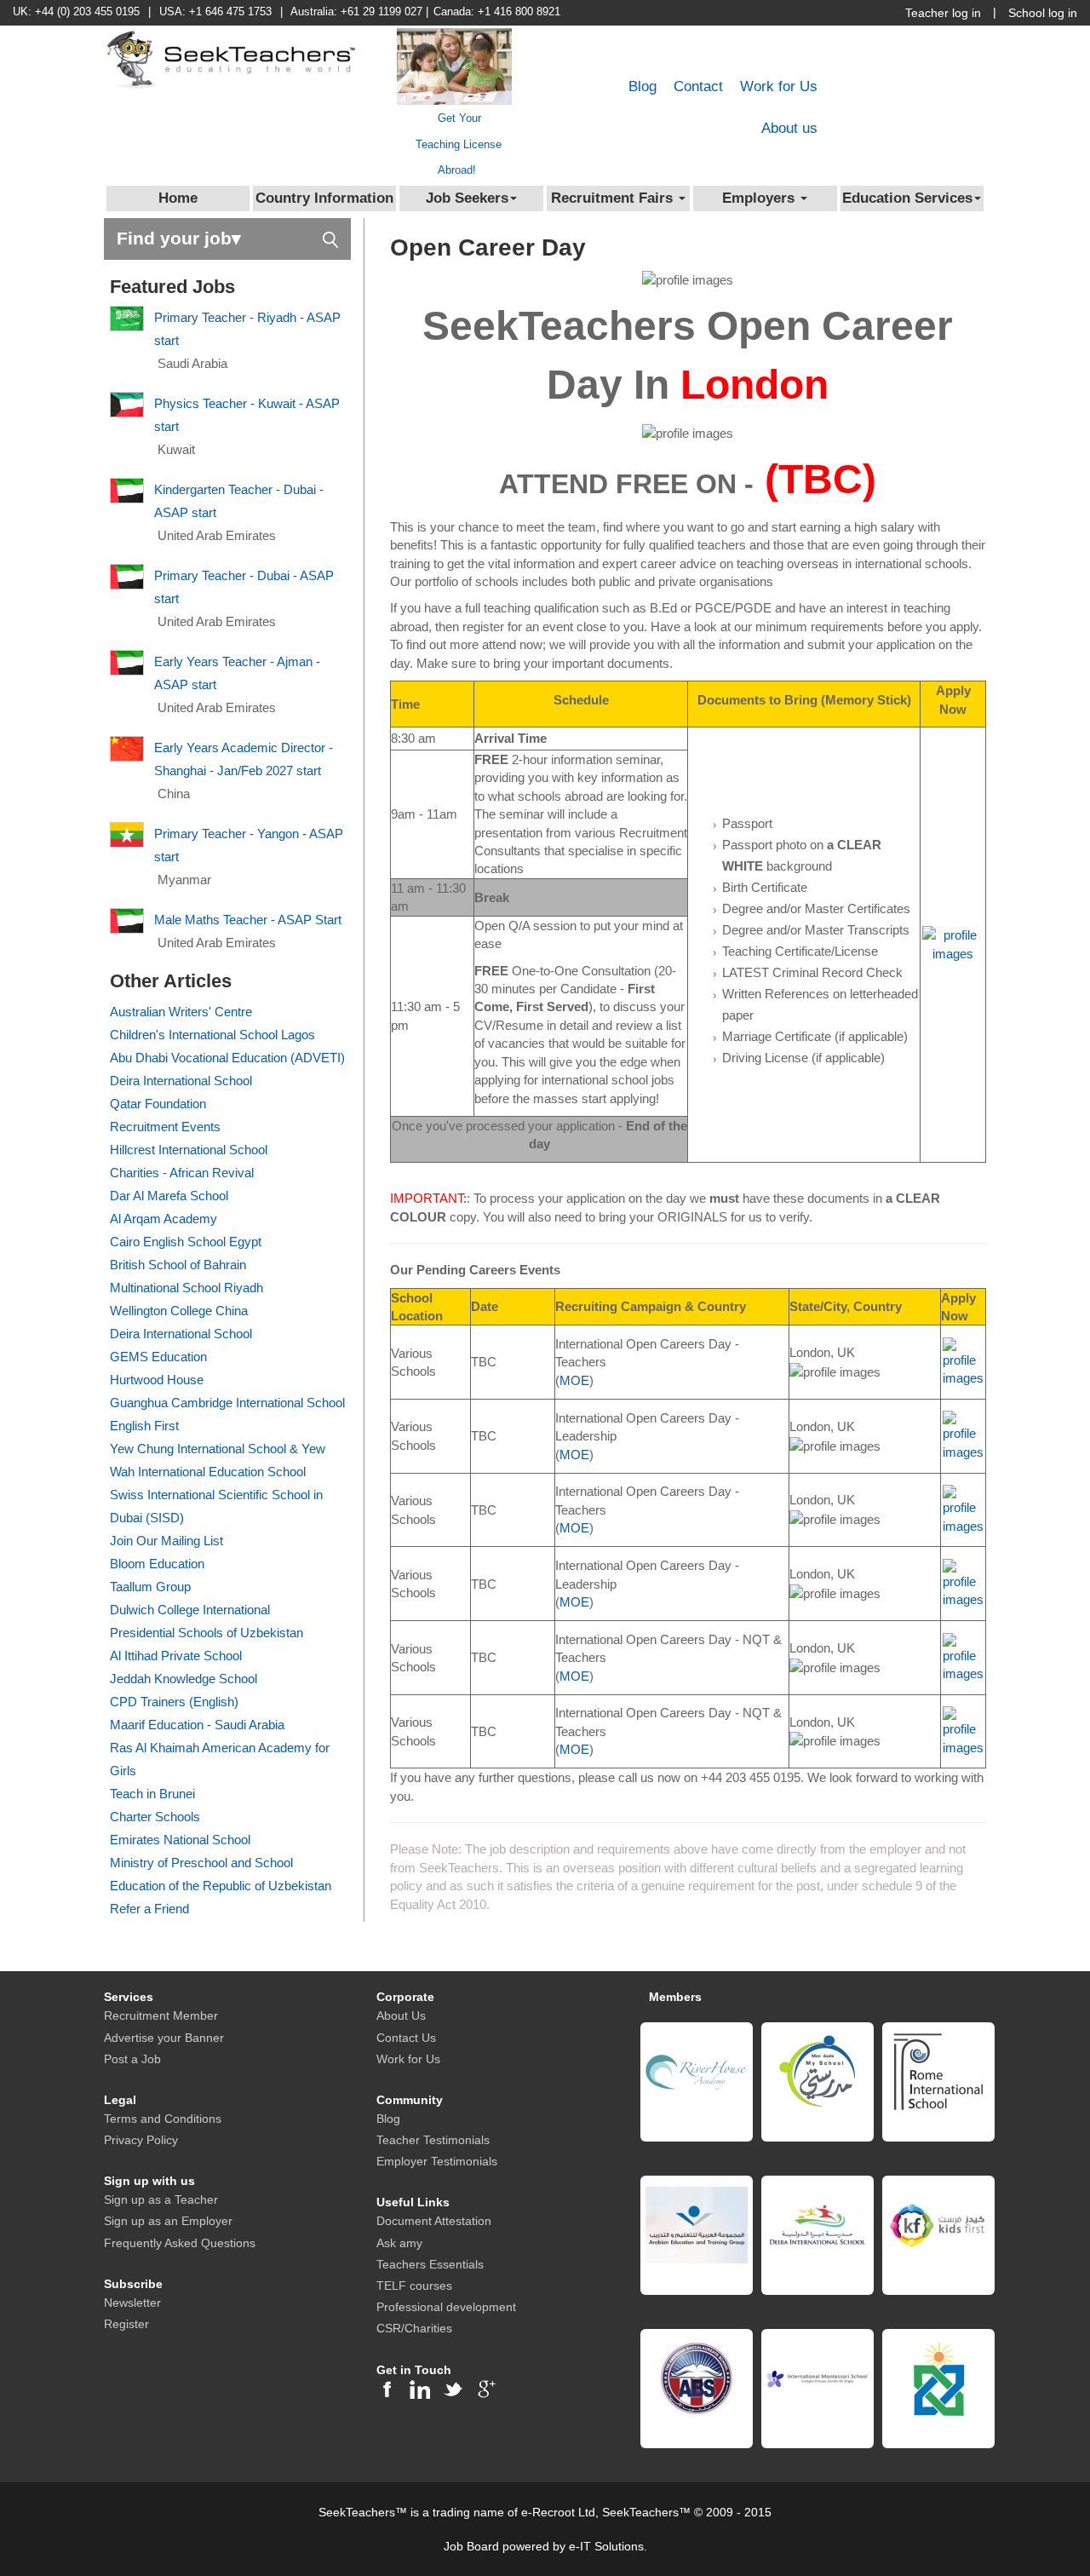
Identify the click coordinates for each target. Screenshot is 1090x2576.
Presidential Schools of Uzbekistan (207, 1633)
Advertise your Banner (164, 2038)
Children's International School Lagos (212, 1035)
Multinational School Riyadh (186, 1288)
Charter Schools (155, 1817)
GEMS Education (158, 1357)
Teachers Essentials (430, 2264)
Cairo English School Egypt (186, 1242)
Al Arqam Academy (163, 1219)
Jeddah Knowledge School (184, 1679)
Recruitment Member (161, 2015)
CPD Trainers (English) (174, 1702)
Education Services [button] (907, 198)
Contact (698, 86)
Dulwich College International (190, 1610)
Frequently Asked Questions (180, 2243)
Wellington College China (179, 1311)
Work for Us (779, 86)
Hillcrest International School (189, 1150)
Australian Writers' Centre (181, 1012)
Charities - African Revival (182, 1173)
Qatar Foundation (158, 1104)
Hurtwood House (157, 1380)
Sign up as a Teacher (161, 2199)
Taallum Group (150, 1587)
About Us (401, 2015)
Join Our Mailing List (166, 1541)
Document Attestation (434, 2221)
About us (789, 128)
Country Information (324, 198)
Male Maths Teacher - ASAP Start (248, 920)
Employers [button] (760, 198)
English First (144, 1426)
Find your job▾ (179, 238)
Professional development (446, 2307)
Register (126, 2324)
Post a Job (132, 2059)
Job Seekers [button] (467, 198)
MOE (574, 1380)
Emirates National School (180, 1840)
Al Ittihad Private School (176, 1656)
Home (178, 198)
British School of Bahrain (178, 1265)
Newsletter (132, 2303)
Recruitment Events (165, 1127)
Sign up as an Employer (168, 2221)
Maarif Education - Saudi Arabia (197, 1725)
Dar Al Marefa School (169, 1196)
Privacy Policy (141, 2140)
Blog (643, 86)
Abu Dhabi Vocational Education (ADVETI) (227, 1058)
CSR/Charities (414, 2328)
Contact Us (406, 2038)
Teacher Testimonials (433, 2140)
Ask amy (399, 2243)
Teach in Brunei (152, 1794)
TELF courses (414, 2286)
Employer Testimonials (437, 2161)
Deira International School (181, 1081)
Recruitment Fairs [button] (614, 198)
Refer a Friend (149, 1909)
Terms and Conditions (163, 2119)
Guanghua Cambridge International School (227, 1403)
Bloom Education (157, 1564)
